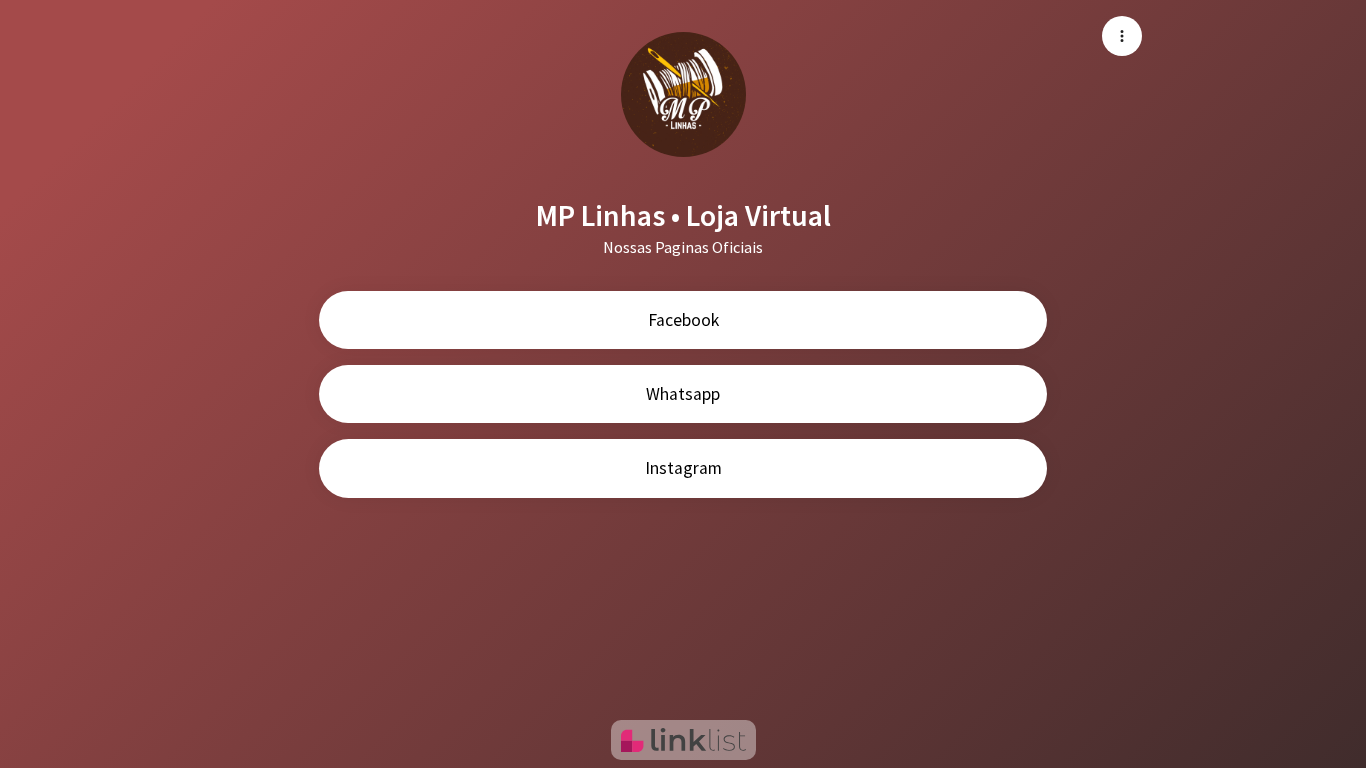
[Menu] (1122, 36)
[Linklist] (683, 740)
